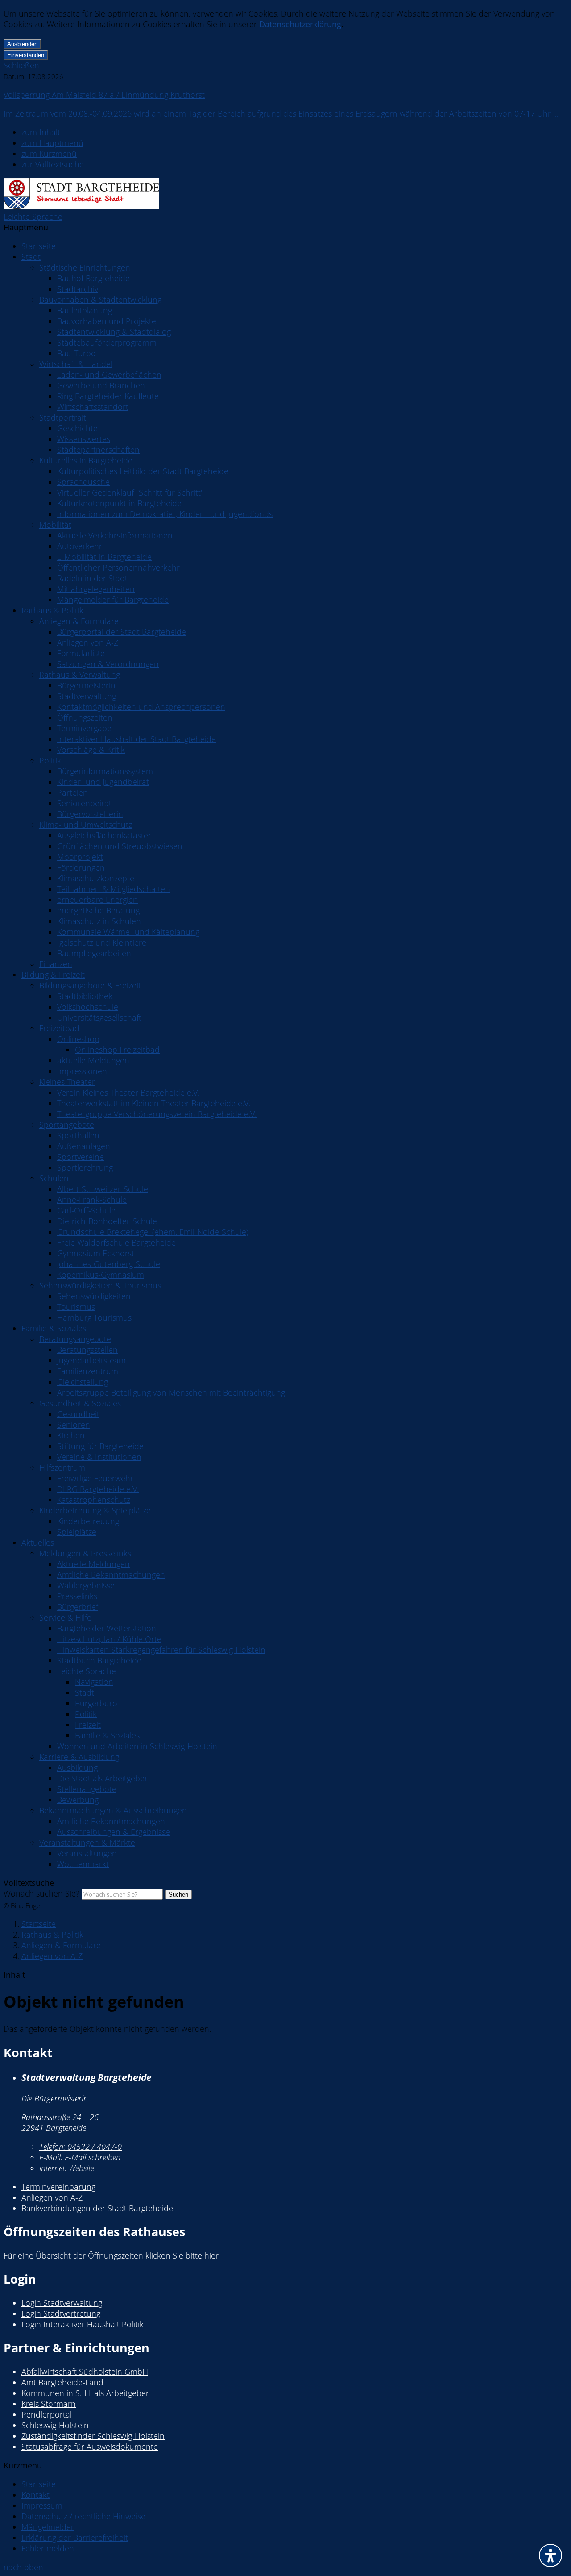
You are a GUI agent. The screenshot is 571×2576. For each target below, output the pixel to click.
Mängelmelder (48, 2527)
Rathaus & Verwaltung (80, 675)
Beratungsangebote (75, 1339)
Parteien (72, 792)
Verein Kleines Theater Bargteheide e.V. (128, 1092)
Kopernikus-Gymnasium (101, 1275)
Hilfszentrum (62, 1467)
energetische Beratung (98, 910)
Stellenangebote (87, 1789)
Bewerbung (78, 1800)
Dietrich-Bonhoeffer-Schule (107, 1221)
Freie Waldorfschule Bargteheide (116, 1242)
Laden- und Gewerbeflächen (109, 375)
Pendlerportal (47, 2414)
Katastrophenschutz (94, 1500)
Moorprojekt (80, 857)
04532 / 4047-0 (81, 2147)
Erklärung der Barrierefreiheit (75, 2538)
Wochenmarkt (83, 1864)
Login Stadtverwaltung (62, 2303)
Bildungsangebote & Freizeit (90, 985)
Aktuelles (38, 1542)
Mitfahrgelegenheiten (96, 589)
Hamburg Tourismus (94, 1317)
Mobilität (55, 525)
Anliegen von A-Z (88, 642)
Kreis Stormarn (49, 2404)
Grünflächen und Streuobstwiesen (120, 846)
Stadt (31, 257)
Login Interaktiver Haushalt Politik (83, 2324)
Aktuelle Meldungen (93, 1564)
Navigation (94, 1682)
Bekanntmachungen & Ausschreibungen (113, 1810)
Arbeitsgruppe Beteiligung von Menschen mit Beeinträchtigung (171, 1392)
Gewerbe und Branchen (101, 385)
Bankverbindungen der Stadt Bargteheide (97, 2208)
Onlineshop (78, 1039)
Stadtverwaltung (87, 696)
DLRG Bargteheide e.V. (98, 1489)
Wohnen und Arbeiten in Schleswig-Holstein (137, 1746)
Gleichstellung (83, 1382)
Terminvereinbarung (58, 2187)
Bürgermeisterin (86, 685)
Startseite (39, 246)
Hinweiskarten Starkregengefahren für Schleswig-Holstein (161, 1650)
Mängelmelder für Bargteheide (113, 600)
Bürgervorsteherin (90, 814)
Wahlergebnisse (86, 1585)
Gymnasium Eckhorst (96, 1253)
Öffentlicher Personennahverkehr (118, 567)
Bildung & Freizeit (53, 975)
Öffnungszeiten (85, 717)
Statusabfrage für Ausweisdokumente (90, 2447)
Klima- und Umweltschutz (86, 825)
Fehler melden (48, 2548)
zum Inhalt (41, 132)
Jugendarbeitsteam (91, 1360)
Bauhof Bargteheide (93, 278)
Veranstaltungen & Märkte (87, 1842)
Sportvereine (81, 1157)
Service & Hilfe (65, 1617)
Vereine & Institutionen (99, 1457)
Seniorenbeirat (84, 803)
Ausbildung (77, 1767)
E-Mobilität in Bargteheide (104, 557)
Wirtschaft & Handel (76, 364)
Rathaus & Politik (52, 610)
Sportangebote (67, 1125)
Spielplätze (77, 1532)
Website (67, 2168)
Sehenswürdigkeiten (94, 1296)
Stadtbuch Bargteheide (99, 1660)
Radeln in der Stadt (92, 578)
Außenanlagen (84, 1146)
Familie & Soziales (54, 1328)
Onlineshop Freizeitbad (117, 1050)
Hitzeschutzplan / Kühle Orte (109, 1639)
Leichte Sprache (33, 217)
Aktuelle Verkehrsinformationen (115, 535)
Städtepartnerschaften (98, 450)
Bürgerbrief (78, 1607)
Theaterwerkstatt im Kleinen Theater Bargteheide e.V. (154, 1103)
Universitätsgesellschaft (99, 1017)
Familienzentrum (88, 1371)
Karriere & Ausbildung (79, 1757)
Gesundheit (78, 1414)
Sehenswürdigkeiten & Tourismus (100, 1285)
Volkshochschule (88, 1007)
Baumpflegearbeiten (94, 953)
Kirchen (71, 1435)
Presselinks (77, 1596)
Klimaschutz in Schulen (99, 921)
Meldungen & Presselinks (85, 1553)
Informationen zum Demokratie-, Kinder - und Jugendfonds (165, 514)
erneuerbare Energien (97, 900)
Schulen (54, 1178)
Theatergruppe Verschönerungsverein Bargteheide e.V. (157, 1114)
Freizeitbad (59, 1028)
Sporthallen (78, 1135)
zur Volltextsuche (53, 164)
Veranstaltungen (87, 1853)
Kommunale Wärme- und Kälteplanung (128, 932)
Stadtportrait (63, 417)
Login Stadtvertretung (61, 2313)
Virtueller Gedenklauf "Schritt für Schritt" (130, 492)
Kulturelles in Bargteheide (86, 460)
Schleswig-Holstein (55, 2425)
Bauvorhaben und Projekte (107, 321)
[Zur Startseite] (81, 206)
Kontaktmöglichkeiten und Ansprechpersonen (141, 707)
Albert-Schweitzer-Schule (103, 1189)
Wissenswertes (84, 439)
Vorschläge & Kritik (91, 750)
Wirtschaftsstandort (93, 407)
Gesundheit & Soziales (80, 1403)
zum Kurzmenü (49, 154)
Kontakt (35, 2495)
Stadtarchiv (78, 289)
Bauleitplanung (85, 310)
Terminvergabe (84, 728)
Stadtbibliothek (85, 996)
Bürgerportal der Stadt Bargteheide (122, 632)
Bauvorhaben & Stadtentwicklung (100, 300)
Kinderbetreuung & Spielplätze (95, 1510)
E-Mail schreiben (80, 2157)
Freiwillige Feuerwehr (95, 1478)
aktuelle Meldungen (93, 1060)
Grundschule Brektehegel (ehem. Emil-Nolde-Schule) (153, 1232)
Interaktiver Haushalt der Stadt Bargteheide (137, 739)
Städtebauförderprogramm (107, 342)
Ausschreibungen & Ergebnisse (114, 1832)
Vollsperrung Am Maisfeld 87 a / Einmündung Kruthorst (104, 95)
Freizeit (88, 1725)
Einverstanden (26, 55)
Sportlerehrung (85, 1167)
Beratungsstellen (87, 1350)
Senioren (74, 1425)
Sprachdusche (83, 482)
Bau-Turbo (77, 353)
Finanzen (56, 964)
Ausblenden (22, 44)
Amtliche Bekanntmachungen (111, 1575)
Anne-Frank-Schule (92, 1200)
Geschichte (77, 428)
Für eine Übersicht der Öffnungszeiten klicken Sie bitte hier (111, 2255)
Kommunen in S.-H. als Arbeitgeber (85, 2393)
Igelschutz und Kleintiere (102, 942)
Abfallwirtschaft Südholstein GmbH (85, 2372)
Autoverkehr (80, 546)
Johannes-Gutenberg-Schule (109, 1264)
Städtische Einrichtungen (85, 267)
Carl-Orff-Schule (86, 1210)
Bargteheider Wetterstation (107, 1628)
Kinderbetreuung (88, 1521)
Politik (50, 760)
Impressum (42, 2505)
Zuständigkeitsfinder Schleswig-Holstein (93, 2436)
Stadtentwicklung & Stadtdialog (114, 332)
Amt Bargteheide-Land (62, 2382)
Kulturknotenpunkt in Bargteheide (119, 503)
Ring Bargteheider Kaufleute (108, 396)
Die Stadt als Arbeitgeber (102, 1778)
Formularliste (81, 653)
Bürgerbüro (96, 1703)
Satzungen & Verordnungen (108, 664)
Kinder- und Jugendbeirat (103, 782)
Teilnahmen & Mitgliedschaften (114, 889)
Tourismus (76, 1307)
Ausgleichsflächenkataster (104, 835)
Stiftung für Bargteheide (100, 1446)
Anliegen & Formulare (79, 621)
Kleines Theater (67, 1082)
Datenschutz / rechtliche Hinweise (83, 2516)
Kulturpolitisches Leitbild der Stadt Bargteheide (143, 471)
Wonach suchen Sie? (41, 1893)
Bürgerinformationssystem (105, 771)
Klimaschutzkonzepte (96, 878)
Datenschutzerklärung (300, 24)
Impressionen (82, 1071)
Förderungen (81, 867)
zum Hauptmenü (52, 143)
